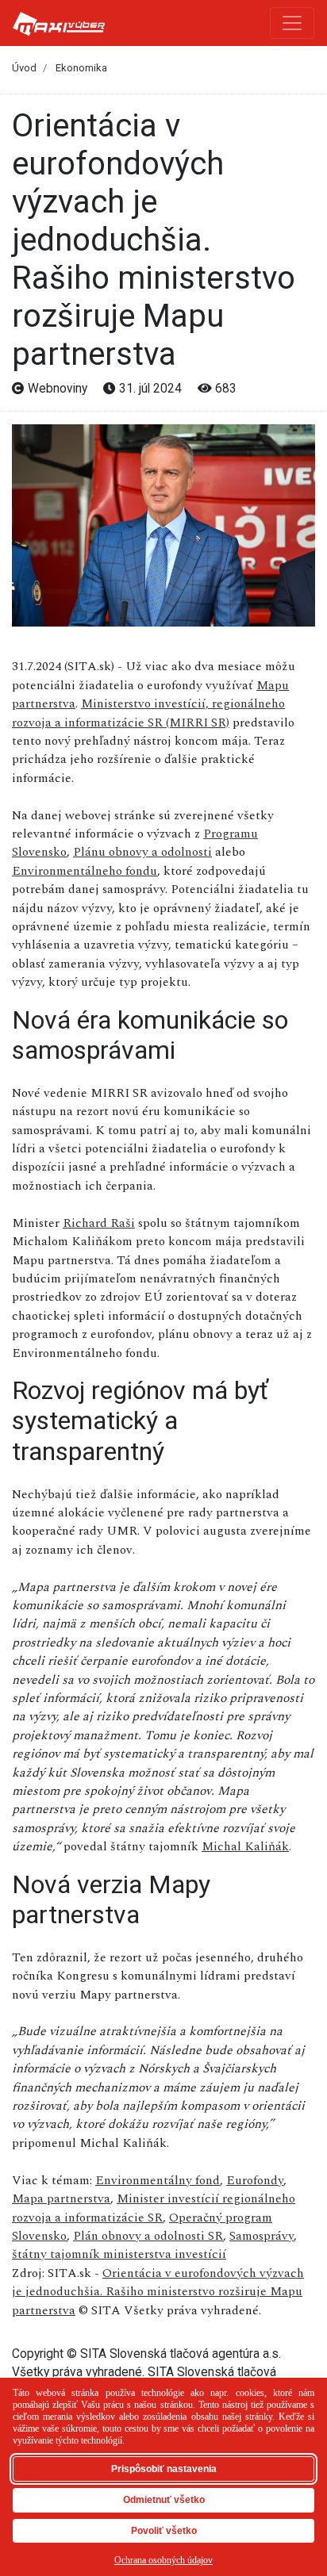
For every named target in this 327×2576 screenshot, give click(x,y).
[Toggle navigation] (292, 23)
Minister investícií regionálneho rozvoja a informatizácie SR (154, 2208)
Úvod (24, 68)
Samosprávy (262, 2236)
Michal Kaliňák (245, 1846)
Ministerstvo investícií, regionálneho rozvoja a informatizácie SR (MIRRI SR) (148, 713)
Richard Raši (99, 1223)
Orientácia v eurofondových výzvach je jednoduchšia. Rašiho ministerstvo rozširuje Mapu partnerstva (158, 2292)
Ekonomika (81, 68)
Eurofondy (255, 2180)
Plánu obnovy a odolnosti (142, 852)
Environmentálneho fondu (85, 871)
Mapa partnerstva (61, 2198)
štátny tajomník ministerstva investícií (119, 2254)
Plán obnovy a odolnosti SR (148, 2236)
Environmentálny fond (158, 2180)
